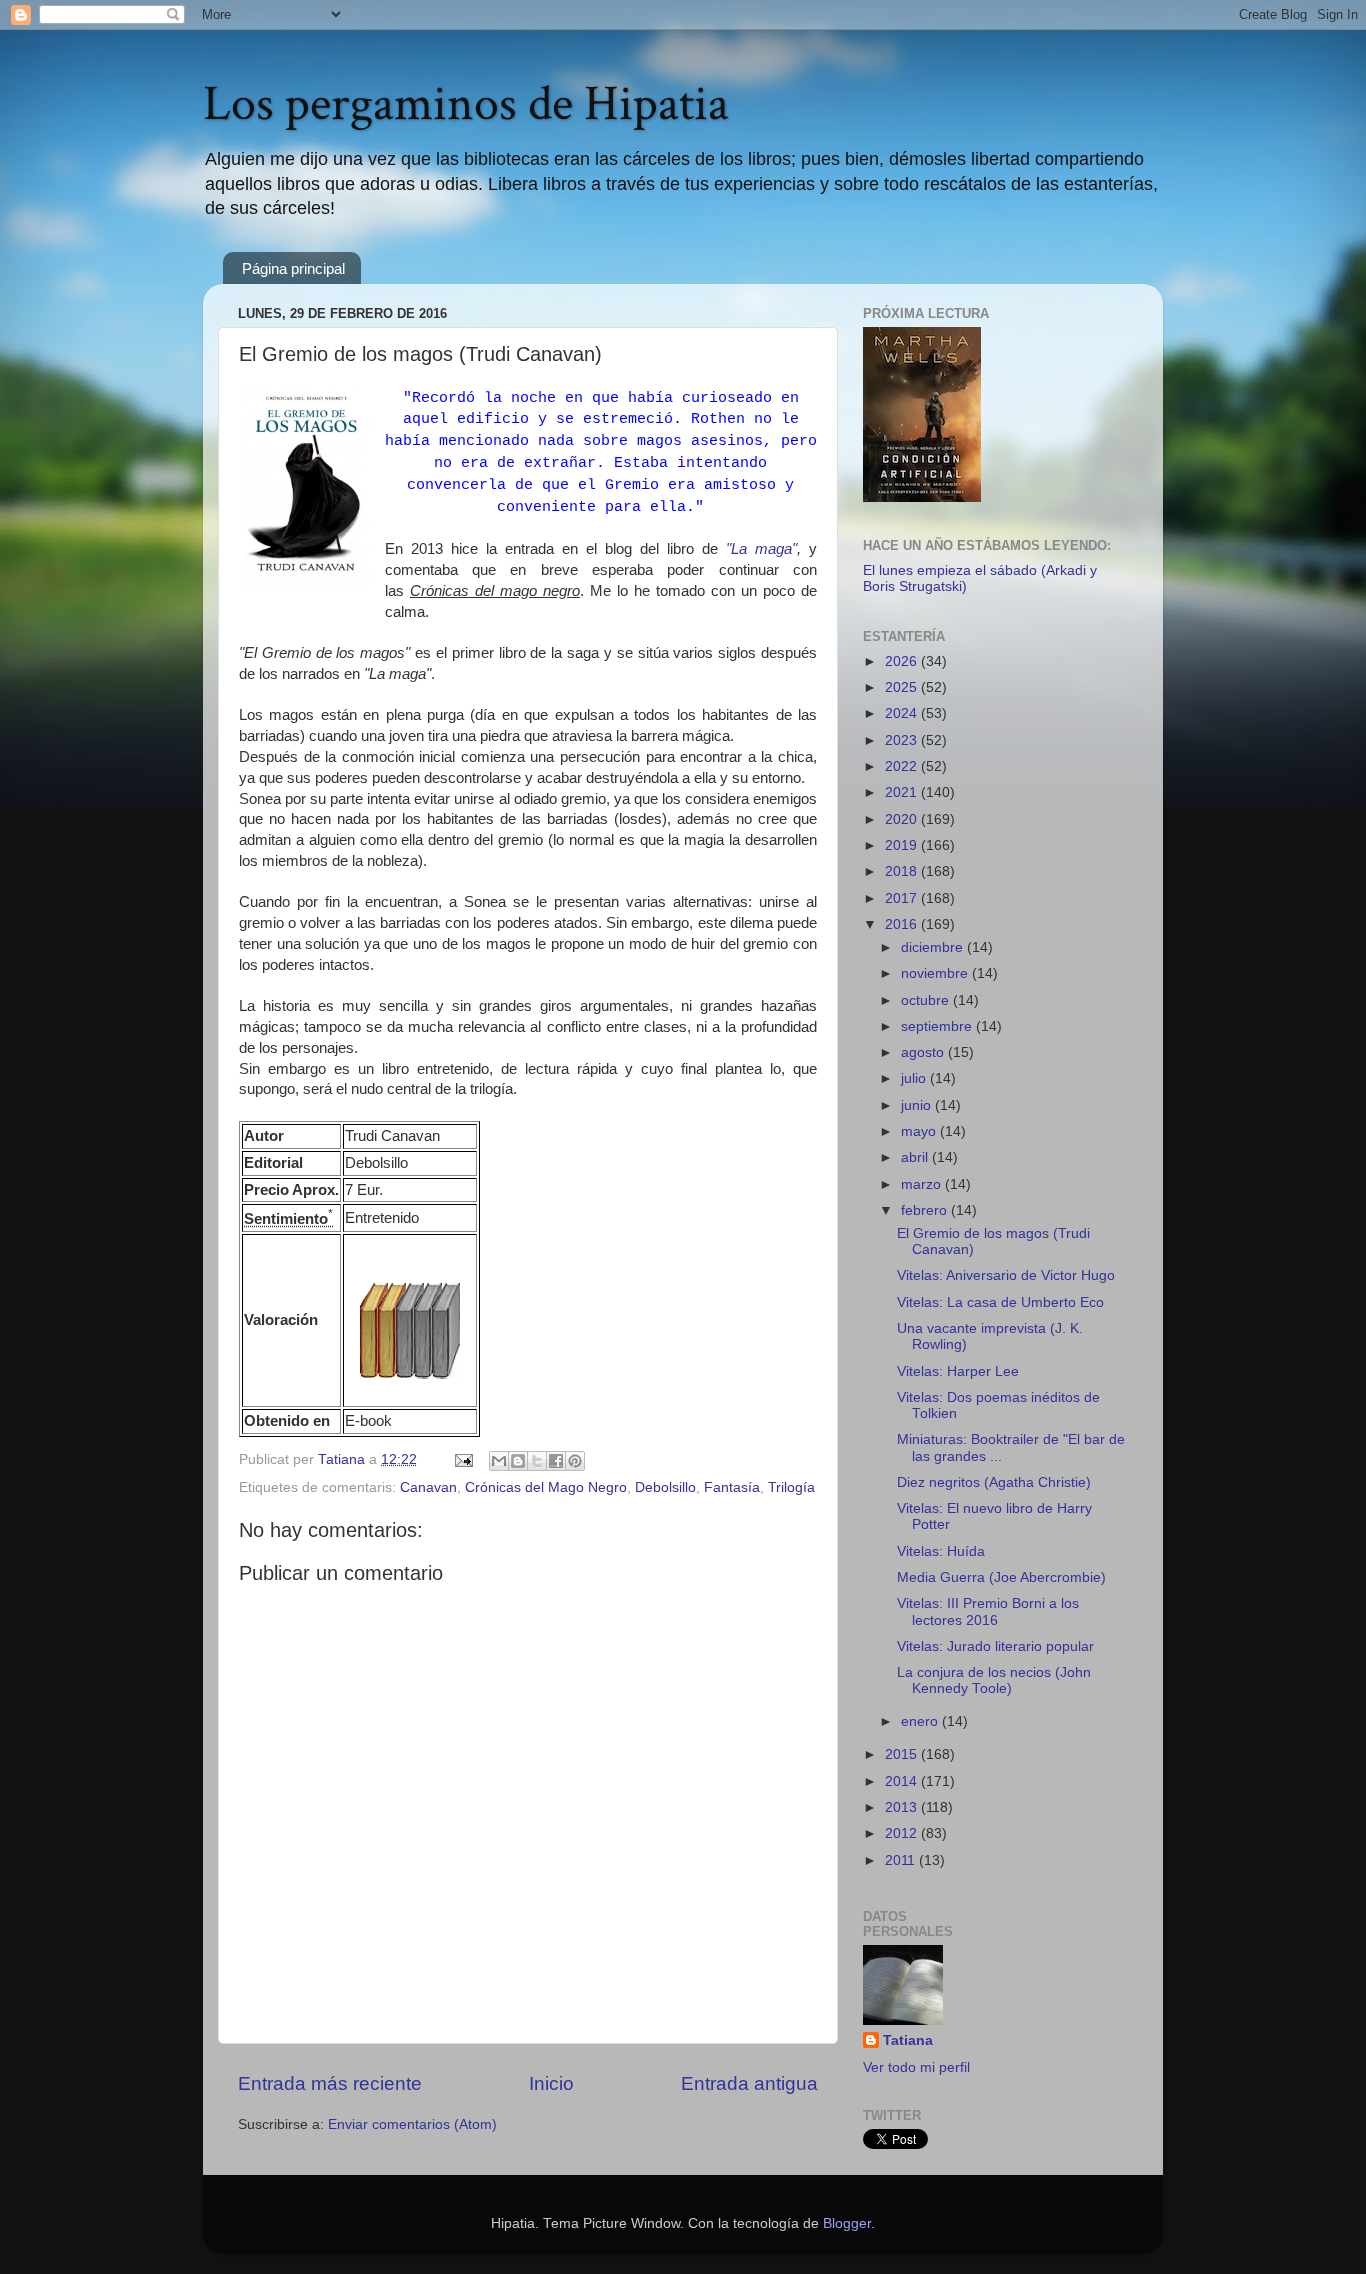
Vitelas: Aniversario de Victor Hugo (1006, 1275)
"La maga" (761, 549)
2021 (903, 792)
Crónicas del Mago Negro (546, 1487)
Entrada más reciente (330, 2083)
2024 (903, 713)
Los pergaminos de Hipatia (466, 104)
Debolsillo (665, 1487)
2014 (903, 1781)
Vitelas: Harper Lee (958, 1371)
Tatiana (908, 2040)
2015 (903, 1754)
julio (915, 1078)
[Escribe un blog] (518, 1461)
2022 (903, 766)
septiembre (938, 1026)
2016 (903, 924)
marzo (923, 1184)
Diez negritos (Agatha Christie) (994, 1482)
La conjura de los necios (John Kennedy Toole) (994, 1680)
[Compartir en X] (537, 1461)
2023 (903, 740)
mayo (920, 1131)
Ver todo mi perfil (916, 2067)
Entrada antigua (749, 2083)
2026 (903, 661)
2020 (903, 819)
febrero (926, 1210)
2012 (903, 1833)
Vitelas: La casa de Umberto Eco (1000, 1302)
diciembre (934, 947)
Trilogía (791, 1487)
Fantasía (732, 1487)
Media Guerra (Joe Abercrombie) (1001, 1577)
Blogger (847, 2223)
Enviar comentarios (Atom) (412, 2124)
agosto (924, 1052)
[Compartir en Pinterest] (575, 1461)
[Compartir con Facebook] (556, 1461)
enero (921, 1721)
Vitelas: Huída (941, 1551)
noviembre (936, 973)
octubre (927, 1000)
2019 (903, 845)
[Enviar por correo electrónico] (499, 1461)
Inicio (551, 2083)
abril (916, 1157)
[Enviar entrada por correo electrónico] (462, 1459)
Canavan (428, 1487)
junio (918, 1105)
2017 (903, 898)
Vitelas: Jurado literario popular (995, 1646)
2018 (903, 871)
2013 (903, 1807)
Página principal (293, 268)
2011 (902, 1860)
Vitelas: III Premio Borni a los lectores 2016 (988, 1611)
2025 (903, 687)
